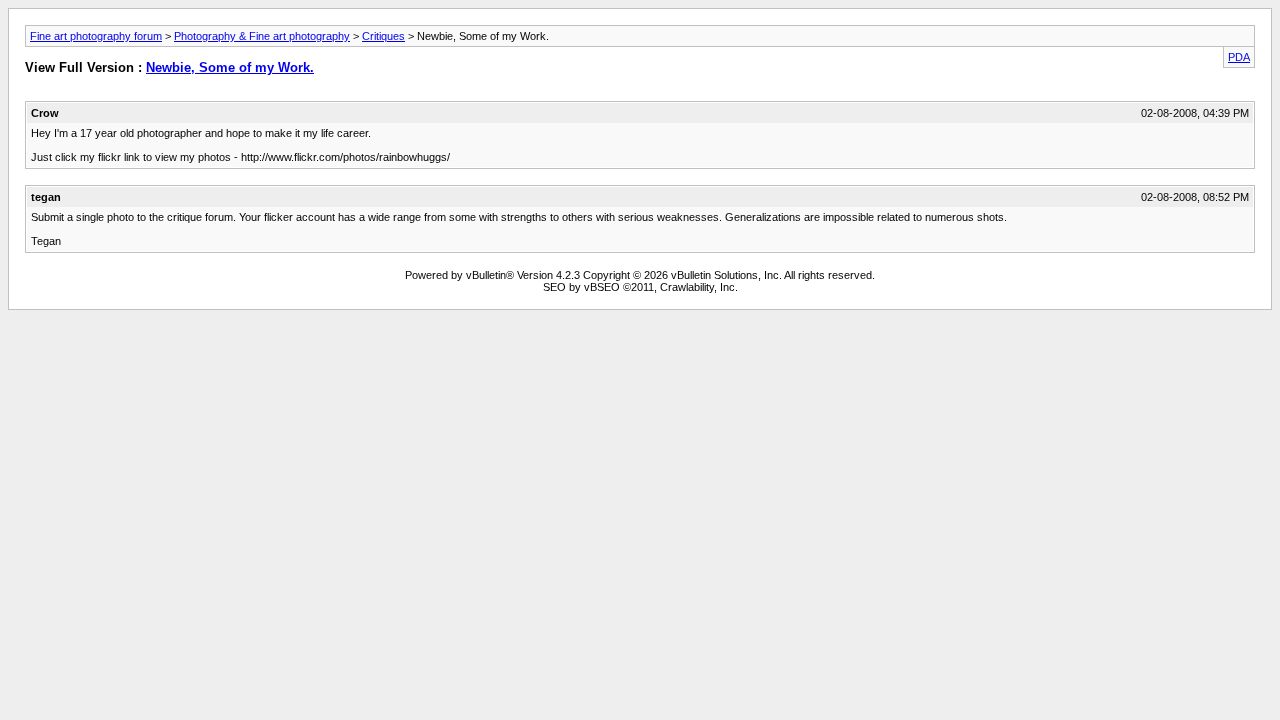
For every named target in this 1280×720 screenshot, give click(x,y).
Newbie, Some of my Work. (230, 67)
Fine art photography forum (96, 36)
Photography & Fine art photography (262, 36)
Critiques (383, 36)
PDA (1239, 57)
